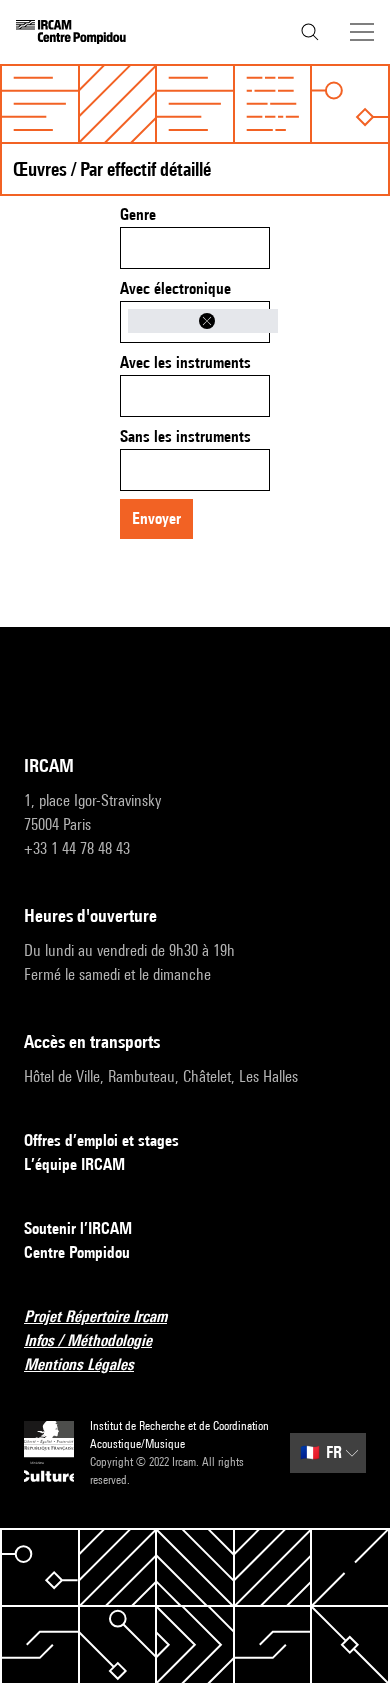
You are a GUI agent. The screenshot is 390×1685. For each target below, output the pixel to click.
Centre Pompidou (77, 1252)
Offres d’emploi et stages (101, 1140)
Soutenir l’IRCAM (78, 1228)
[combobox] (195, 248)
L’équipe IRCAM (74, 1164)
